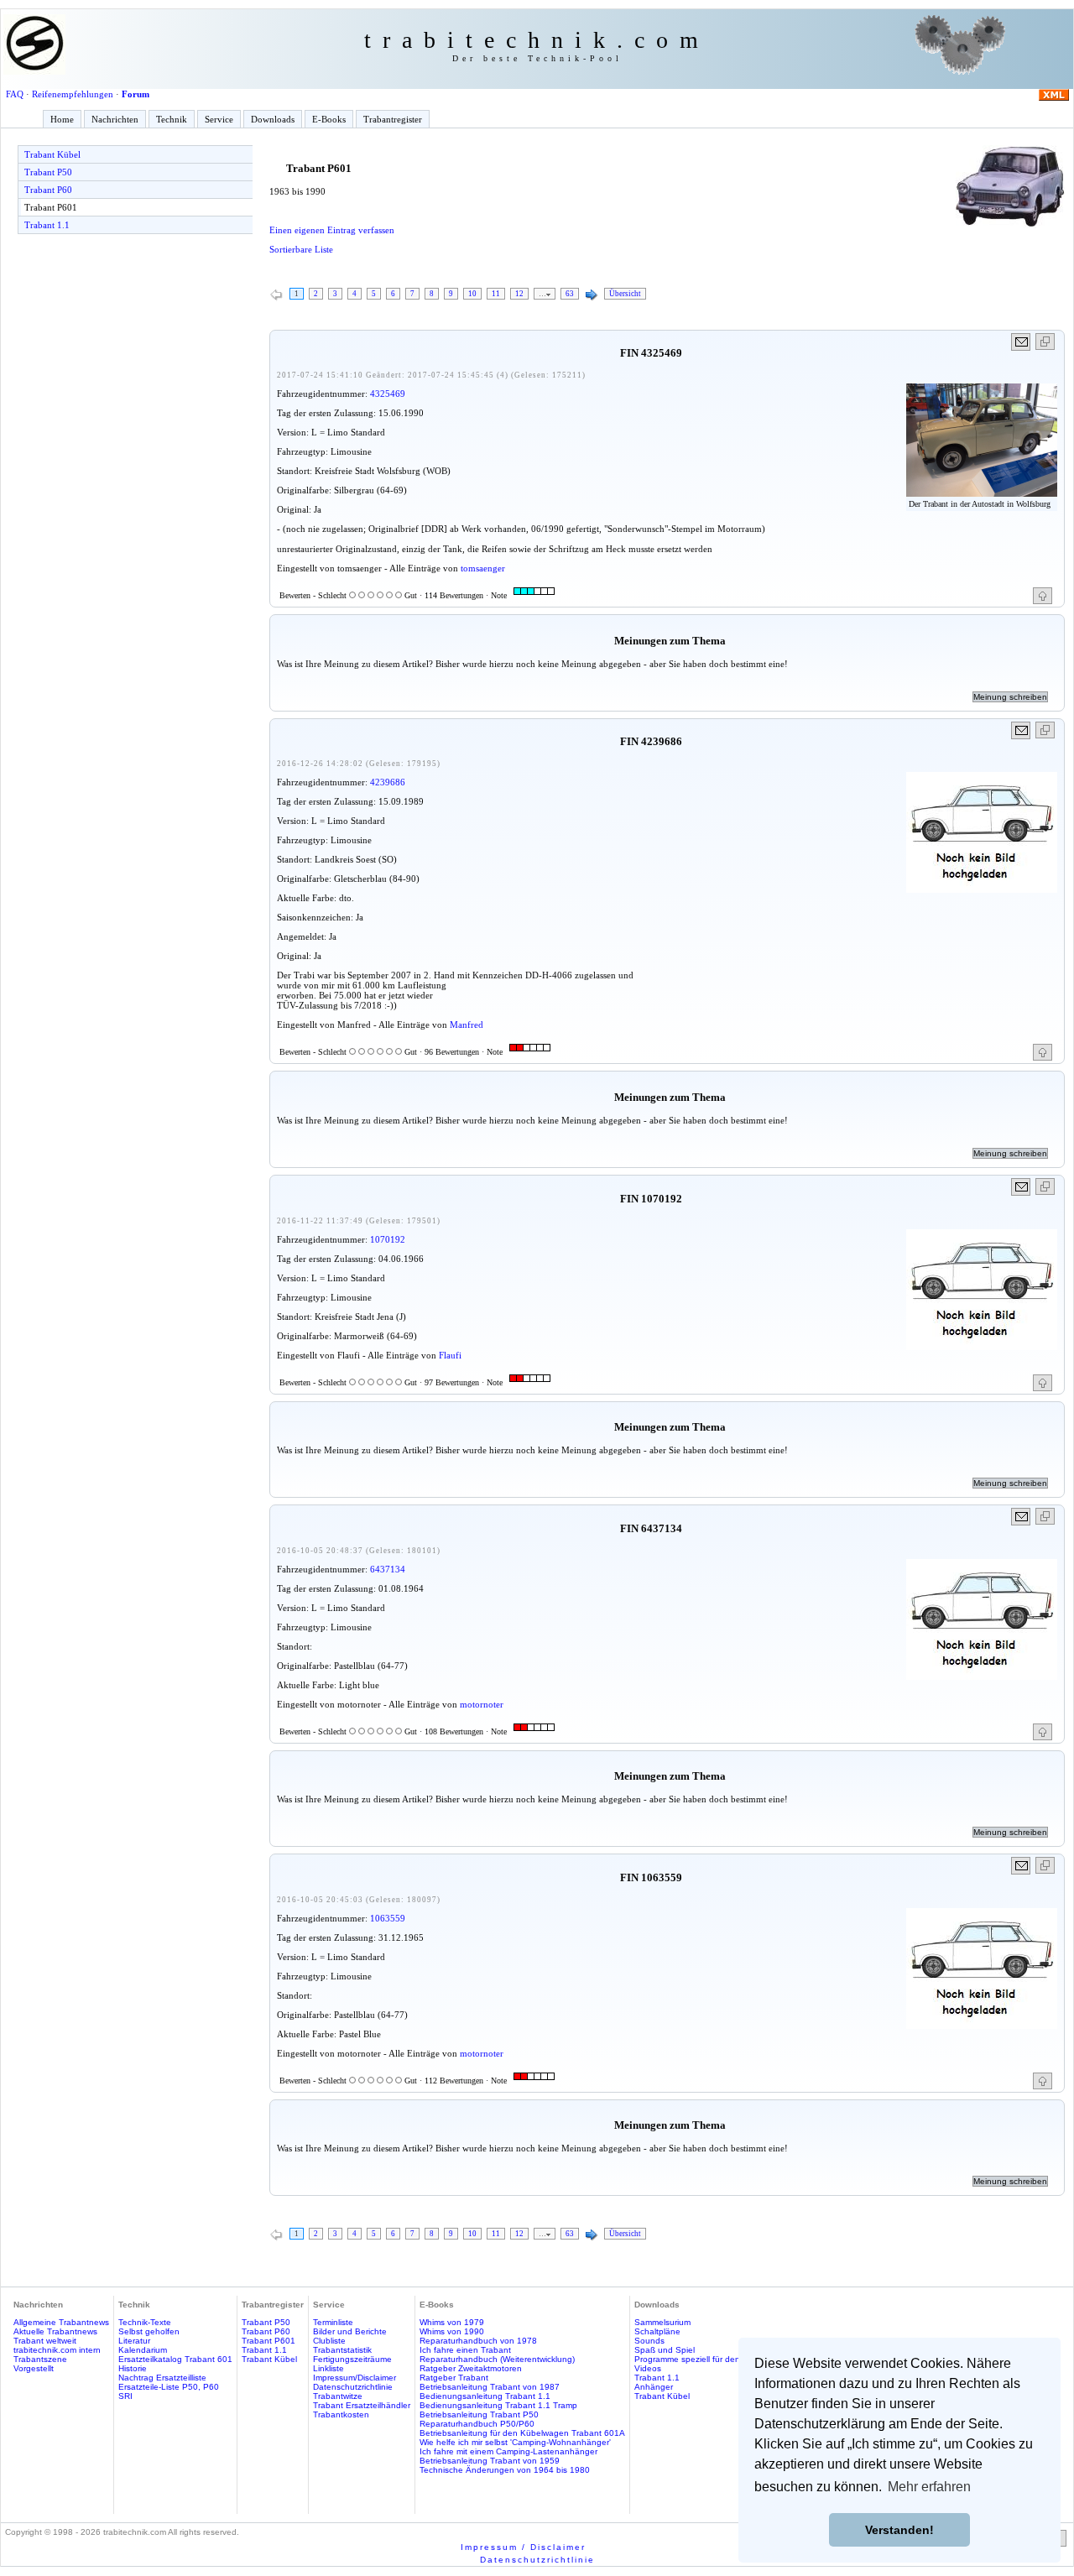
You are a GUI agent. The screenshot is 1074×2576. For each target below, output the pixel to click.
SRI (125, 2396)
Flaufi (450, 1355)
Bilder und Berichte (350, 2331)
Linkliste (328, 2368)
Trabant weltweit (45, 2341)
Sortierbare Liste (301, 249)
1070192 (388, 1239)
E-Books (329, 119)
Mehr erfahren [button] (929, 2487)
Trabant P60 (48, 190)
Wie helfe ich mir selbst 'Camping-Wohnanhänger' (515, 2442)
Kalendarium (143, 2350)
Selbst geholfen (149, 2331)
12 (519, 294)
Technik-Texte (145, 2322)
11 (496, 294)
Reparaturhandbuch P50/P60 (477, 2424)
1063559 (388, 1918)
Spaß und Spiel (665, 2350)
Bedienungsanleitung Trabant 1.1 (485, 2396)
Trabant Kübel (52, 154)
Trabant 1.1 (47, 225)
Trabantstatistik (342, 2350)
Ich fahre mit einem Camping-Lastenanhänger (508, 2451)
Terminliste (333, 2322)
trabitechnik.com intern (57, 2350)
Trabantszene (40, 2359)
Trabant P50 (48, 172)
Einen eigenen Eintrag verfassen (332, 230)
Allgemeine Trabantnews (61, 2322)
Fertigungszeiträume (352, 2359)
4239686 (388, 782)
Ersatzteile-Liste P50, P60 (169, 2387)
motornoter (482, 1704)
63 (570, 294)
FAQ (15, 94)
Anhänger (654, 2387)
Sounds (649, 2341)
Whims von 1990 (452, 2331)
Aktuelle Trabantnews (55, 2331)
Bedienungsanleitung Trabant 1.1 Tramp (498, 2405)
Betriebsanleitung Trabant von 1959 (490, 2461)
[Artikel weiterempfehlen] (1022, 342)
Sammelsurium (662, 2322)
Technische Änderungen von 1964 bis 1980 (505, 2470)
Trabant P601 (51, 207)
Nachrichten (115, 119)
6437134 (388, 1569)
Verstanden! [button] (899, 2530)
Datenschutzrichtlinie (353, 2387)
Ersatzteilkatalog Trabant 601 (175, 2359)
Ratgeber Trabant (454, 2378)
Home (62, 119)
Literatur (134, 2341)
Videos (648, 2368)
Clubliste (329, 2341)
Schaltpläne (657, 2331)
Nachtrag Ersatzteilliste (162, 2378)
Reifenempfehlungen (73, 94)
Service (219, 119)
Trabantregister (393, 119)
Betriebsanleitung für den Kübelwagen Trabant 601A (522, 2433)
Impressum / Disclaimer (523, 2547)
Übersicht (625, 294)
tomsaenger (483, 568)
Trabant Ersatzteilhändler (362, 2405)
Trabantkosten (341, 2414)
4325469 (388, 394)
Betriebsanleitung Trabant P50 (479, 2414)
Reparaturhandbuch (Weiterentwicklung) (497, 2359)
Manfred (467, 1025)
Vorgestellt (34, 2368)
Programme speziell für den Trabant (704, 2359)
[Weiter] (592, 295)
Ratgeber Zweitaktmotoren (471, 2368)
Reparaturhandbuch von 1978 (478, 2341)
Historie (133, 2368)
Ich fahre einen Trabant (465, 2350)
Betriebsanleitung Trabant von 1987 (490, 2387)
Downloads (273, 119)
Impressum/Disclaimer (355, 2378)
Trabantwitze (338, 2396)
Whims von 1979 (452, 2322)
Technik (172, 119)
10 (472, 294)
